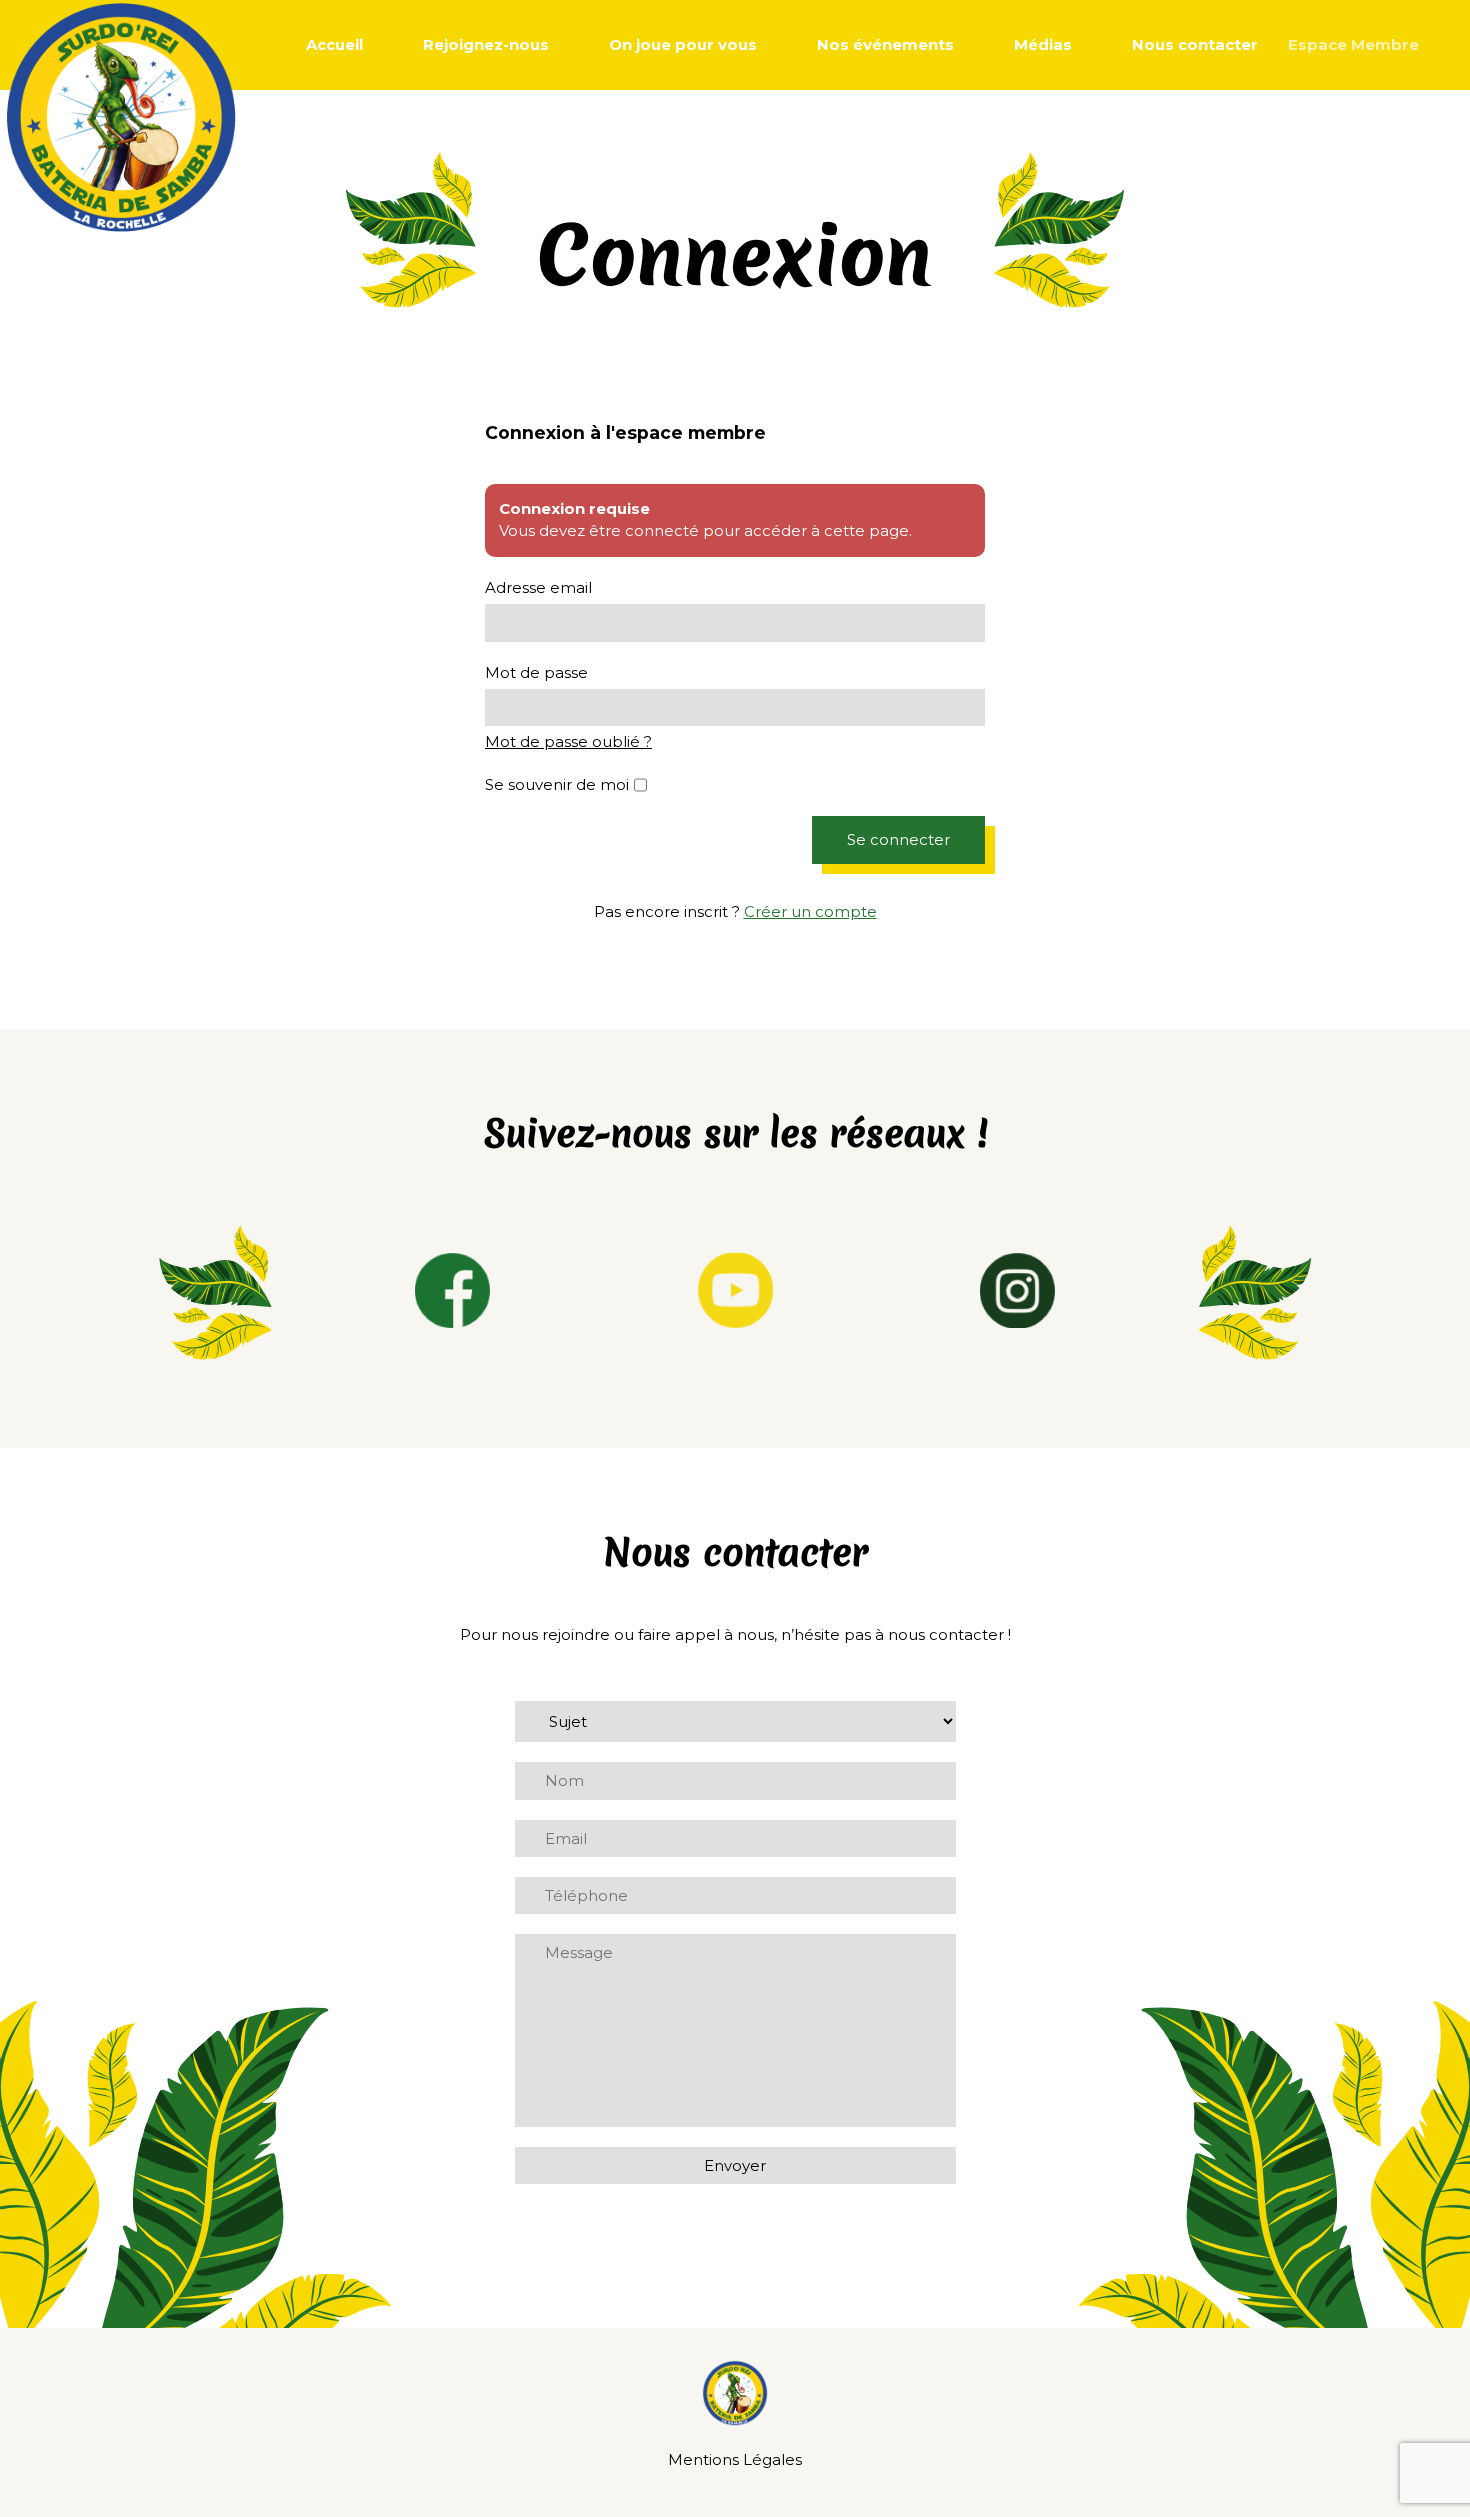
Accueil (334, 44)
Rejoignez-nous (486, 44)
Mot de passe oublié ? (568, 741)
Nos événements (885, 44)
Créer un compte (810, 911)
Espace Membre (1353, 44)
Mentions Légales (735, 2459)
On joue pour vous (683, 44)
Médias (1043, 44)
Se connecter (898, 839)
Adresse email (538, 587)
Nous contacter (1195, 44)
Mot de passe (536, 672)
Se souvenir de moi (557, 784)
